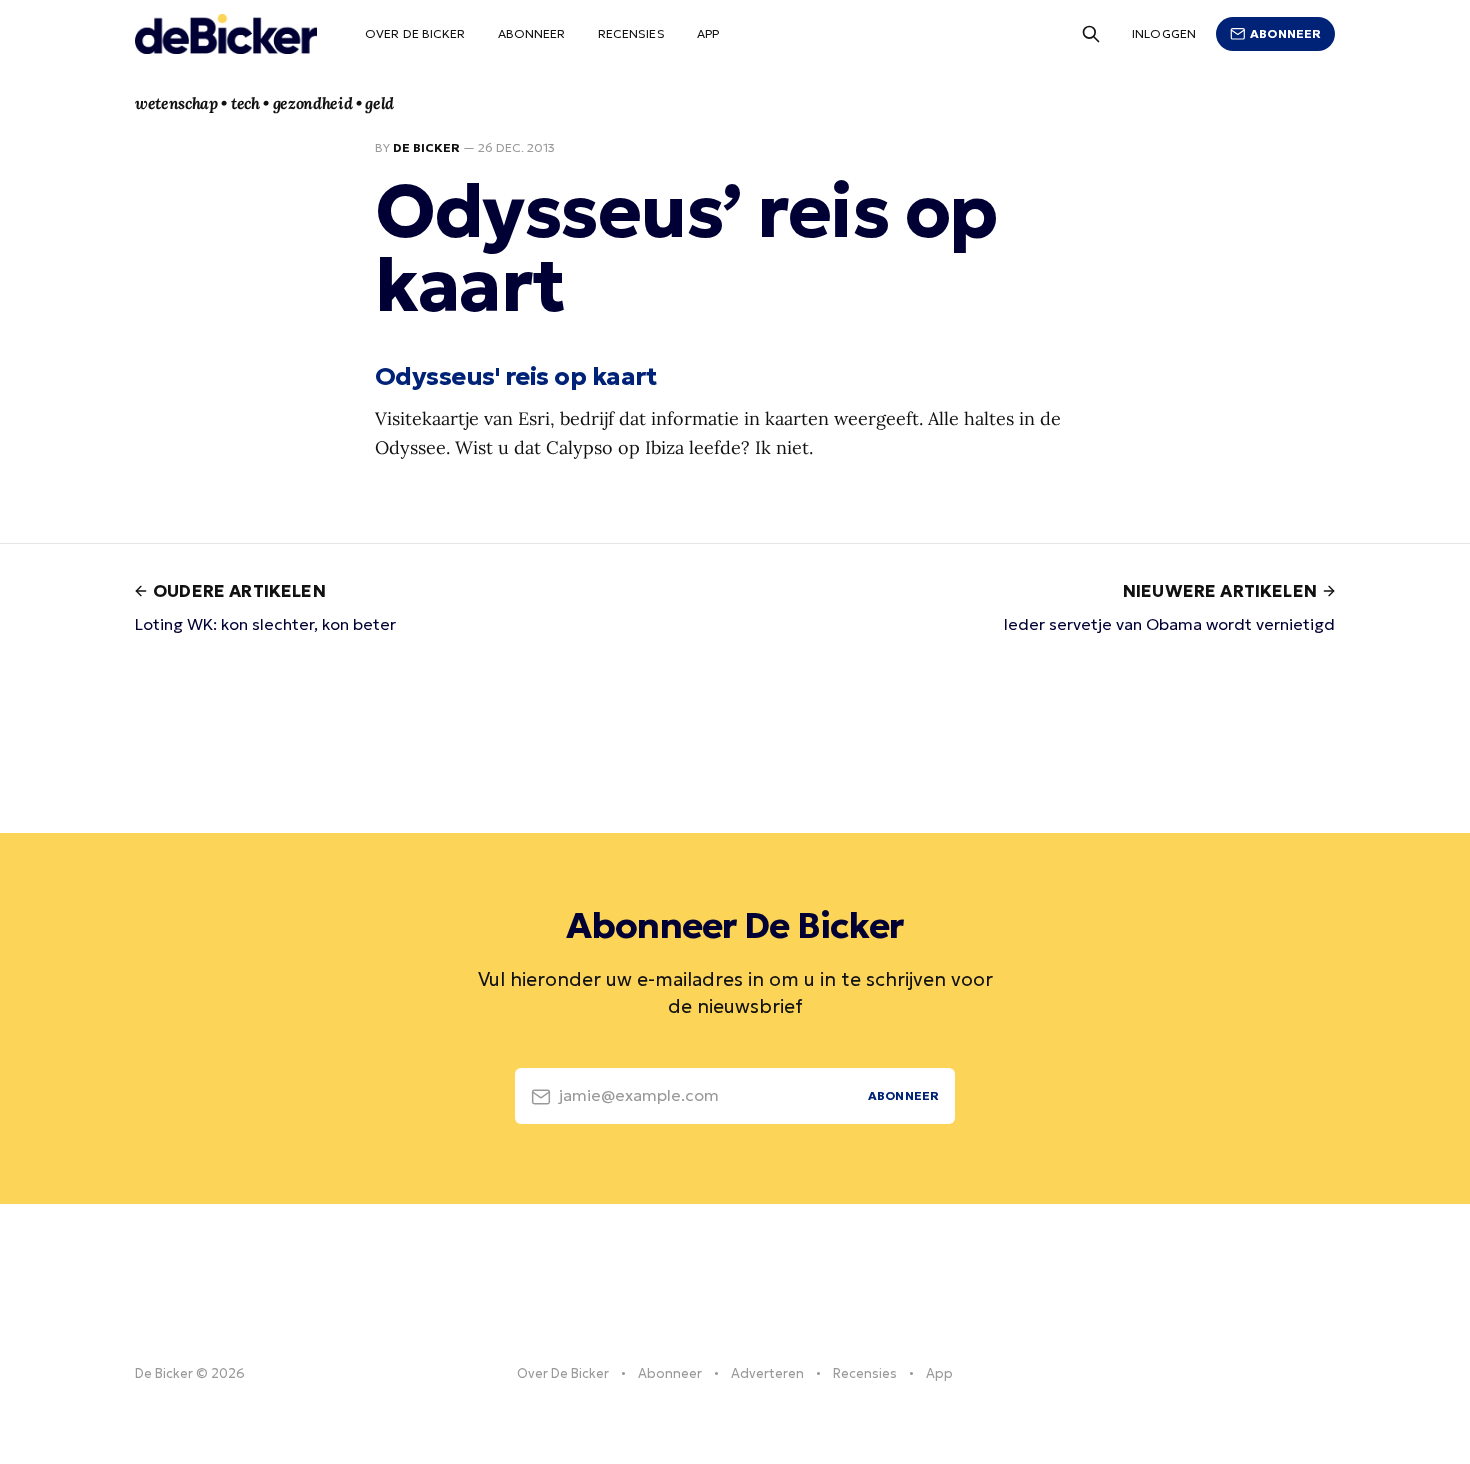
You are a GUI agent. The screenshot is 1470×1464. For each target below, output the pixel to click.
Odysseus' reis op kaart (515, 376)
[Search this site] (1091, 34)
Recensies (631, 33)
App (708, 33)
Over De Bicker (415, 33)
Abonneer (532, 33)
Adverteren (767, 1373)
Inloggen (1164, 33)
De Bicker (426, 147)
